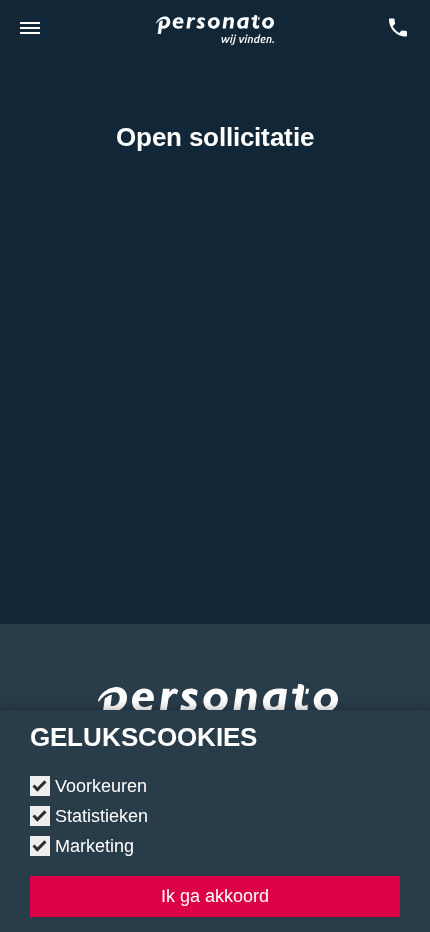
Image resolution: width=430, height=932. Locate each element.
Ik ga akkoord (215, 896)
